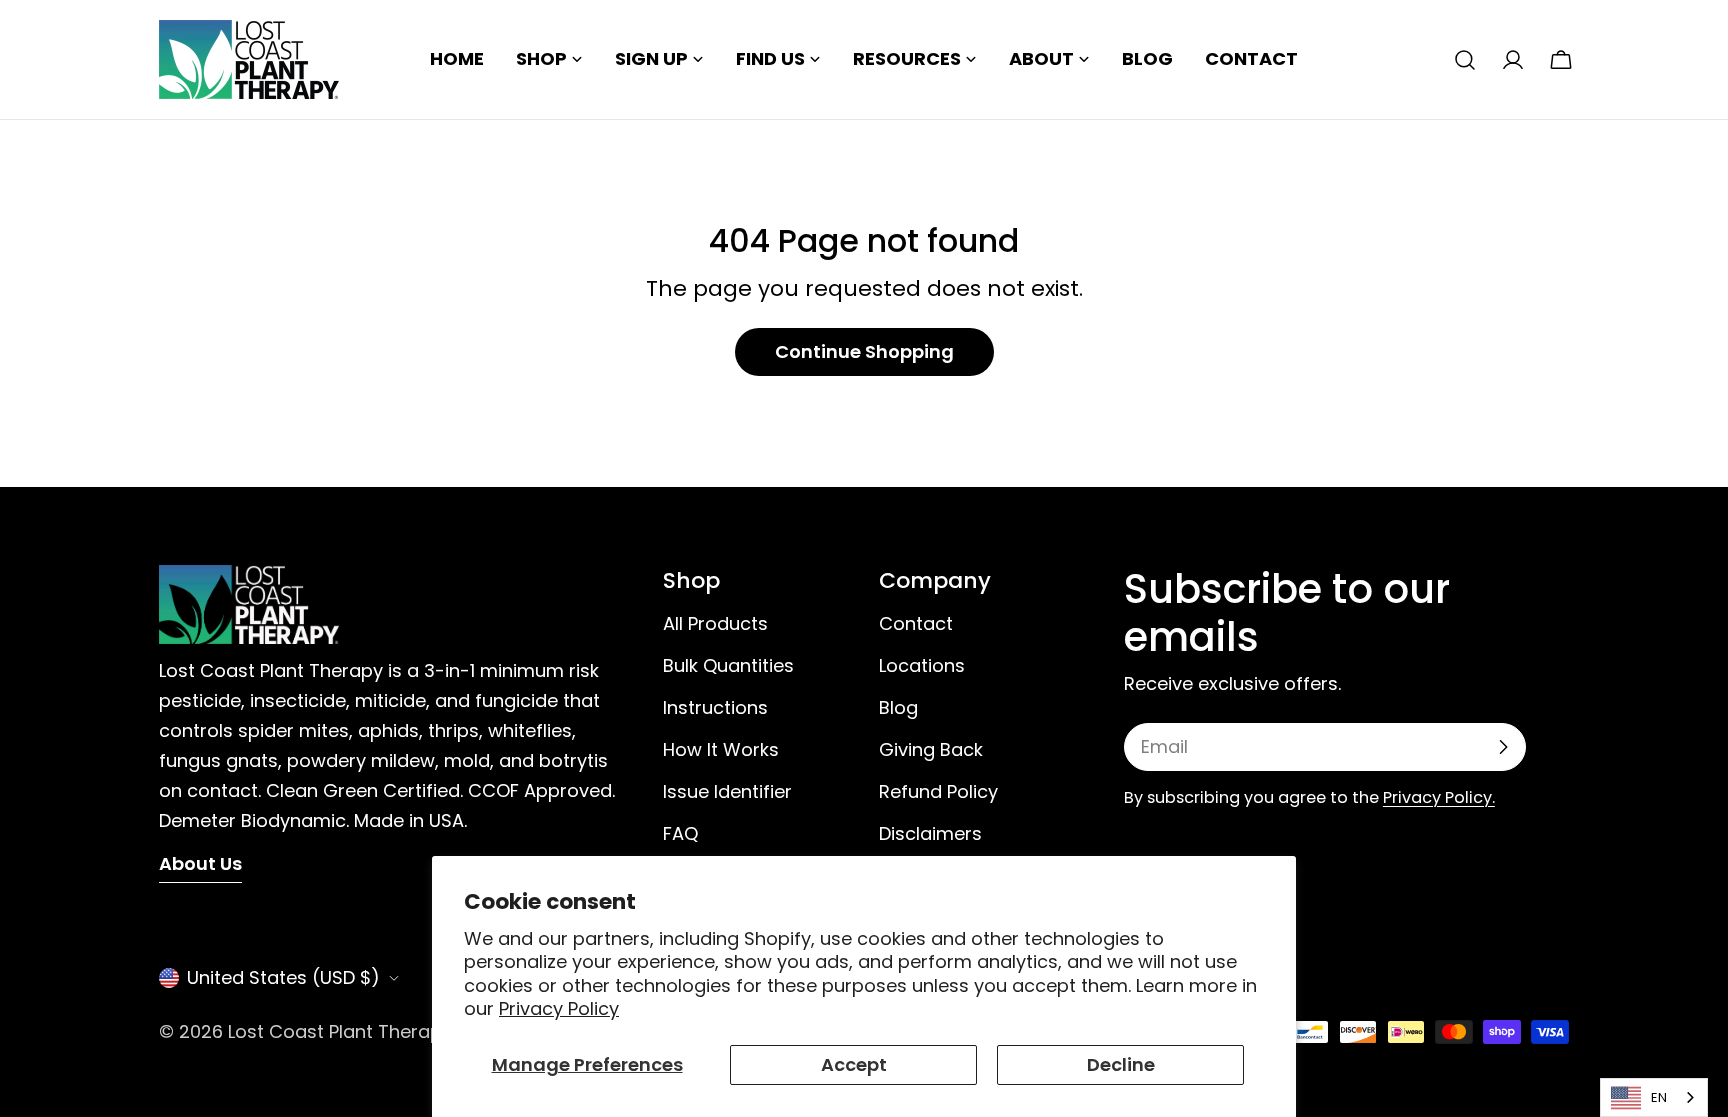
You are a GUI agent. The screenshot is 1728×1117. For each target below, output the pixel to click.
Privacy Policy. (1439, 797)
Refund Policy (938, 791)
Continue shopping (864, 351)
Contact (916, 623)
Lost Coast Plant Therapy (340, 1031)
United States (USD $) (283, 977)
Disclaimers (930, 833)
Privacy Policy (559, 1008)
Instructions (715, 707)
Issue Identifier (727, 791)
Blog (898, 707)
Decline (1121, 1064)
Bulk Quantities (728, 665)
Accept (854, 1064)
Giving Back (931, 749)
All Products (715, 623)
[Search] (1465, 60)
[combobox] (1654, 1097)
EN (1659, 1097)
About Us (200, 863)
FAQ (680, 833)
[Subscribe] (1503, 747)
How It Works (721, 749)
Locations (922, 665)
